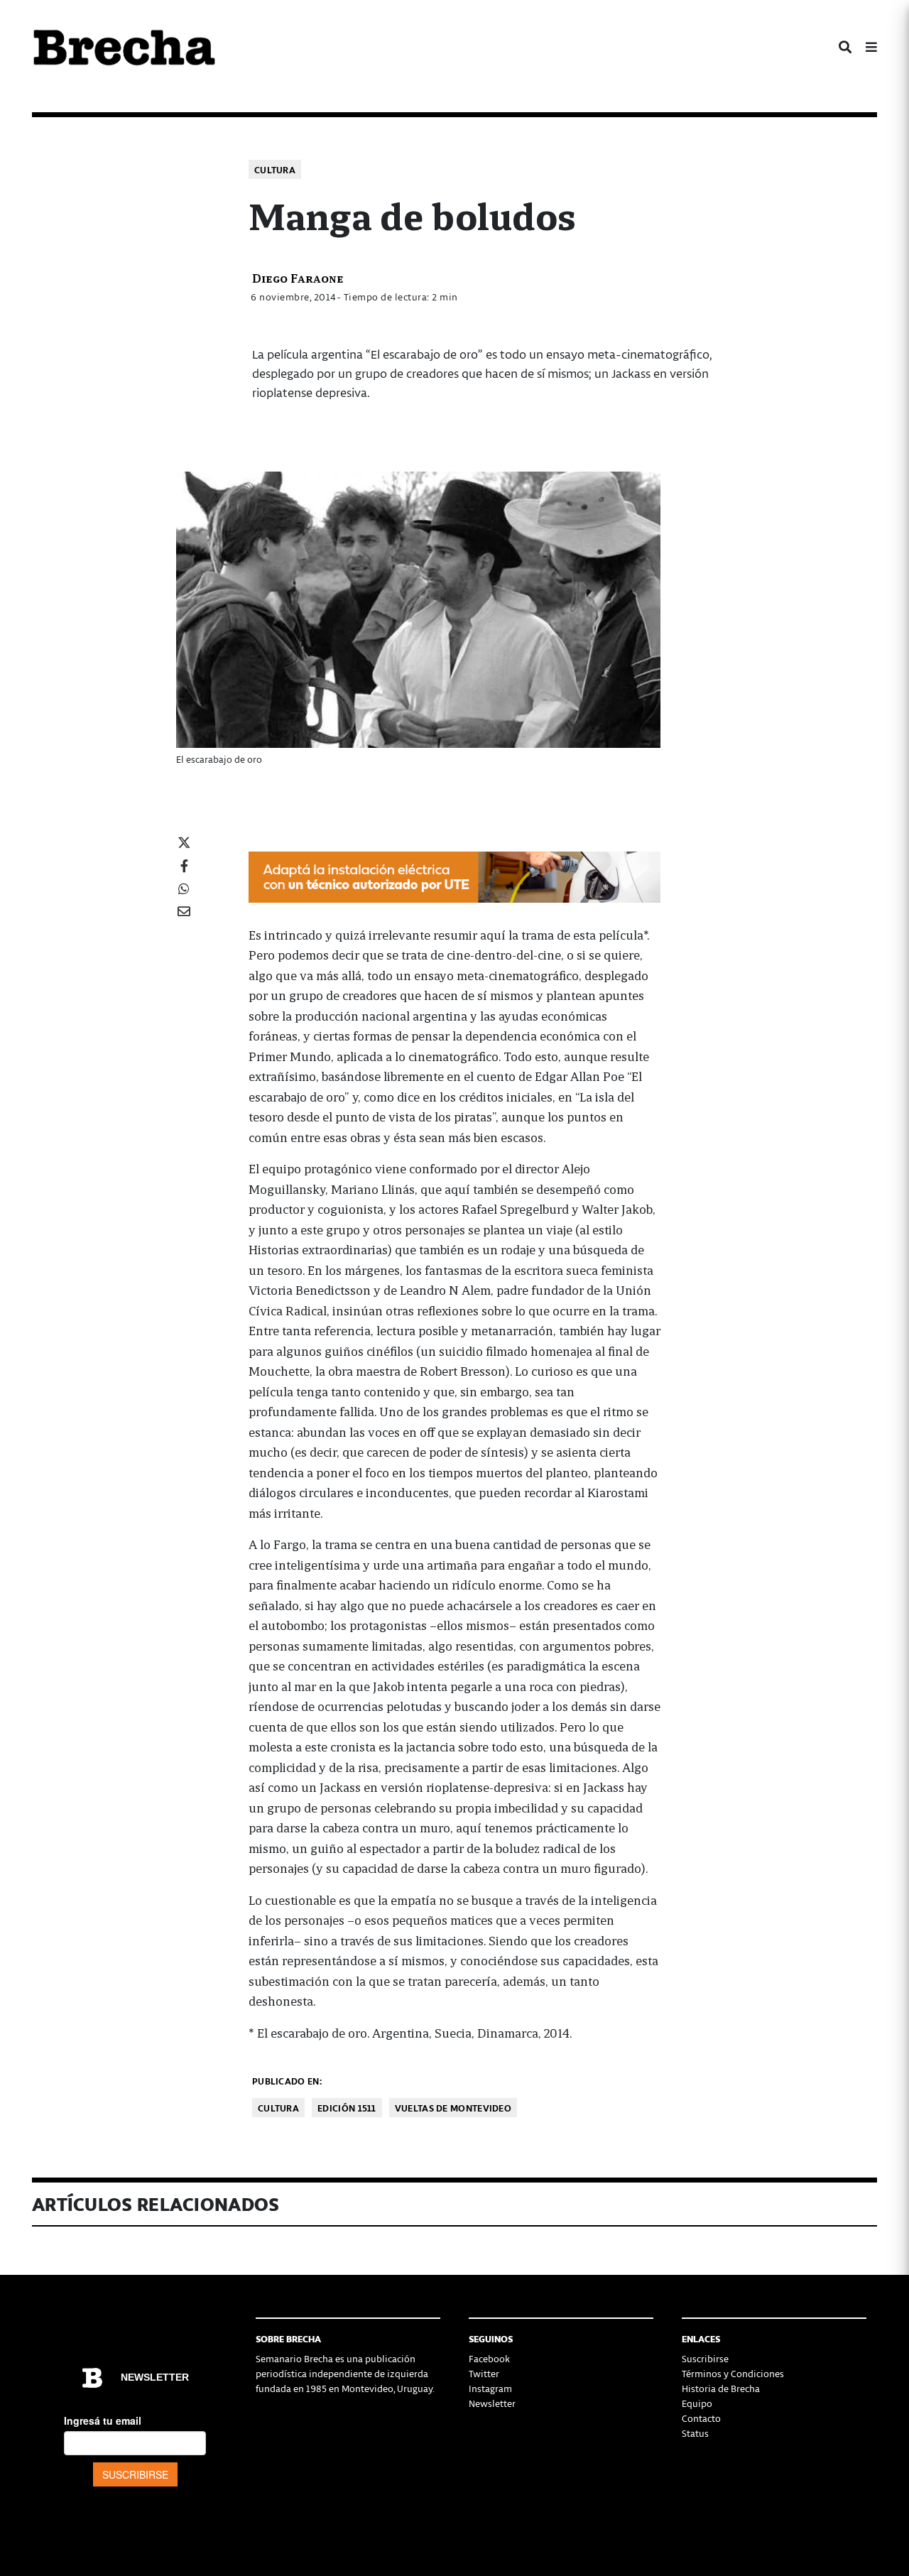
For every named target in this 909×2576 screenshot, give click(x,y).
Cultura (275, 169)
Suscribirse (705, 2358)
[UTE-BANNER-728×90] (454, 875)
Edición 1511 (347, 2108)
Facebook (489, 2358)
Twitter (484, 2373)
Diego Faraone (298, 277)
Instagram (490, 2388)
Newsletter (492, 2403)
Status (695, 2433)
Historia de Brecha (721, 2388)
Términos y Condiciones (733, 2373)
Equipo (697, 2403)
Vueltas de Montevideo (453, 2108)
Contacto (701, 2418)
